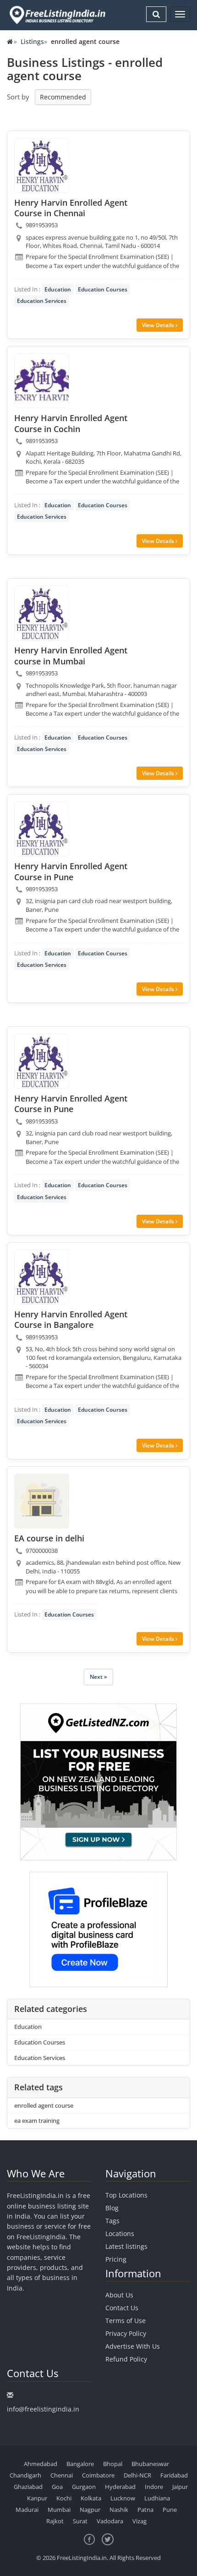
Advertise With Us (133, 2346)
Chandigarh (25, 2475)
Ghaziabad (28, 2487)
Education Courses (103, 289)
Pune (170, 2510)
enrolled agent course (44, 2105)
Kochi (64, 2498)
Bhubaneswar (150, 2464)
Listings (32, 41)
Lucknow (123, 2498)
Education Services (42, 301)
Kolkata (91, 2498)
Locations (120, 2233)
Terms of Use (126, 2321)
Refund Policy (126, 2359)
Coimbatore (98, 2475)
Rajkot (55, 2521)
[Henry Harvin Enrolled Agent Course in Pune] (42, 829)
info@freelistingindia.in (43, 2409)
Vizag (140, 2521)
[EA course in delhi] (42, 1501)
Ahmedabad (41, 2464)
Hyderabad (120, 2487)
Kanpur (37, 2498)
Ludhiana (157, 2498)
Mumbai (59, 2510)
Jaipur (180, 2487)
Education (58, 289)
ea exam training (37, 2121)
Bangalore (80, 2464)
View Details (159, 325)
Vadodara (110, 2521)
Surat (80, 2521)
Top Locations (126, 2195)
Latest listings (126, 2246)
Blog (112, 2208)
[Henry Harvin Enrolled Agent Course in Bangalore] (42, 1277)
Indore (154, 2487)
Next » (98, 1677)
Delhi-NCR (137, 2475)
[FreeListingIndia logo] (58, 15)
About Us (119, 2295)
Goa (57, 2487)
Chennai (62, 2475)
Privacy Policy (126, 2333)
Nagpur (90, 2510)
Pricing (116, 2259)
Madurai (27, 2510)
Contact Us (122, 2308)
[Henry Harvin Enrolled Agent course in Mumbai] (42, 613)
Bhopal (113, 2464)
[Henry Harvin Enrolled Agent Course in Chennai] (42, 165)
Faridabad (174, 2475)
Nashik (119, 2510)
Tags (112, 2221)
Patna (145, 2510)
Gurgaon (84, 2487)
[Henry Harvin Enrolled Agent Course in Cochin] (42, 381)
